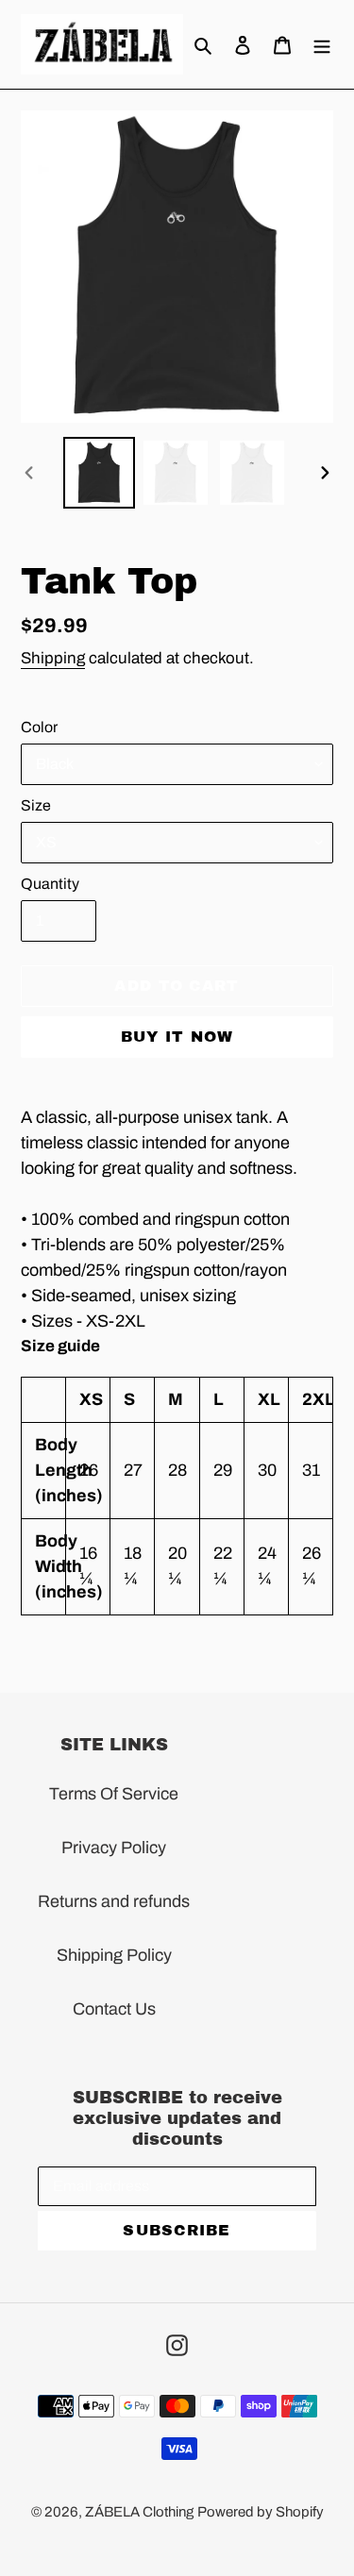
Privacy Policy (114, 1848)
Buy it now (177, 1037)
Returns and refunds (114, 1901)
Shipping (53, 658)
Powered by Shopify (261, 2512)
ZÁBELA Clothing (139, 2512)
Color (39, 727)
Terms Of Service (114, 1794)
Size (36, 805)
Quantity (50, 884)
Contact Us (114, 2009)
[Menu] (322, 44)
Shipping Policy (114, 1955)
